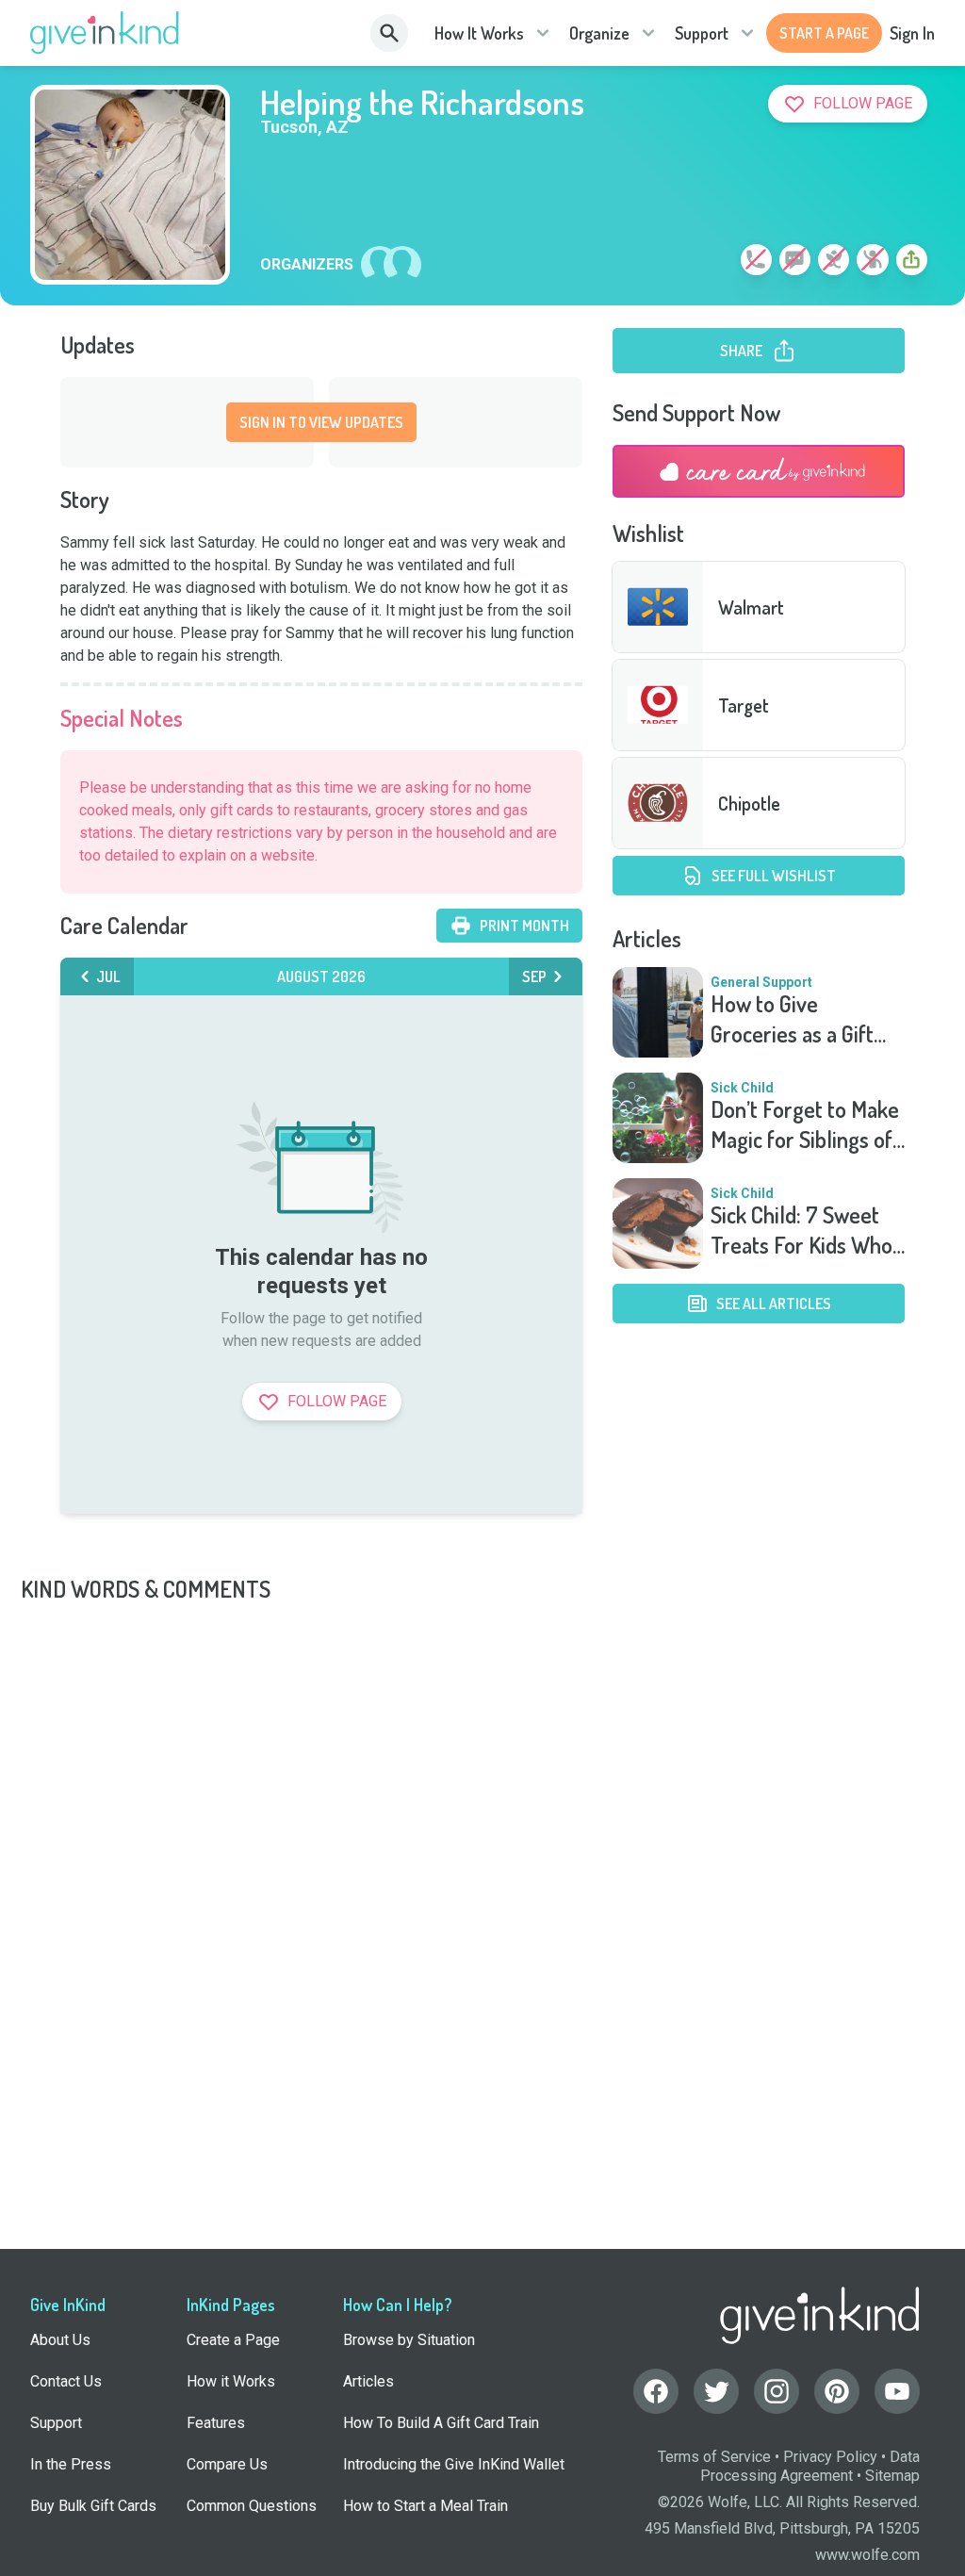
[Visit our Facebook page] (656, 2391)
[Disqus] (482, 1840)
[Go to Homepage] (105, 33)
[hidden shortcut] (712, 263)
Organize (599, 33)
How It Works (479, 33)
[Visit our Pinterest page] (837, 2391)
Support (702, 33)
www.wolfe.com (867, 2555)
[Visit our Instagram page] (777, 2391)
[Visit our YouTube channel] (897, 2391)
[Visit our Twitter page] (716, 2391)
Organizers (307, 265)
